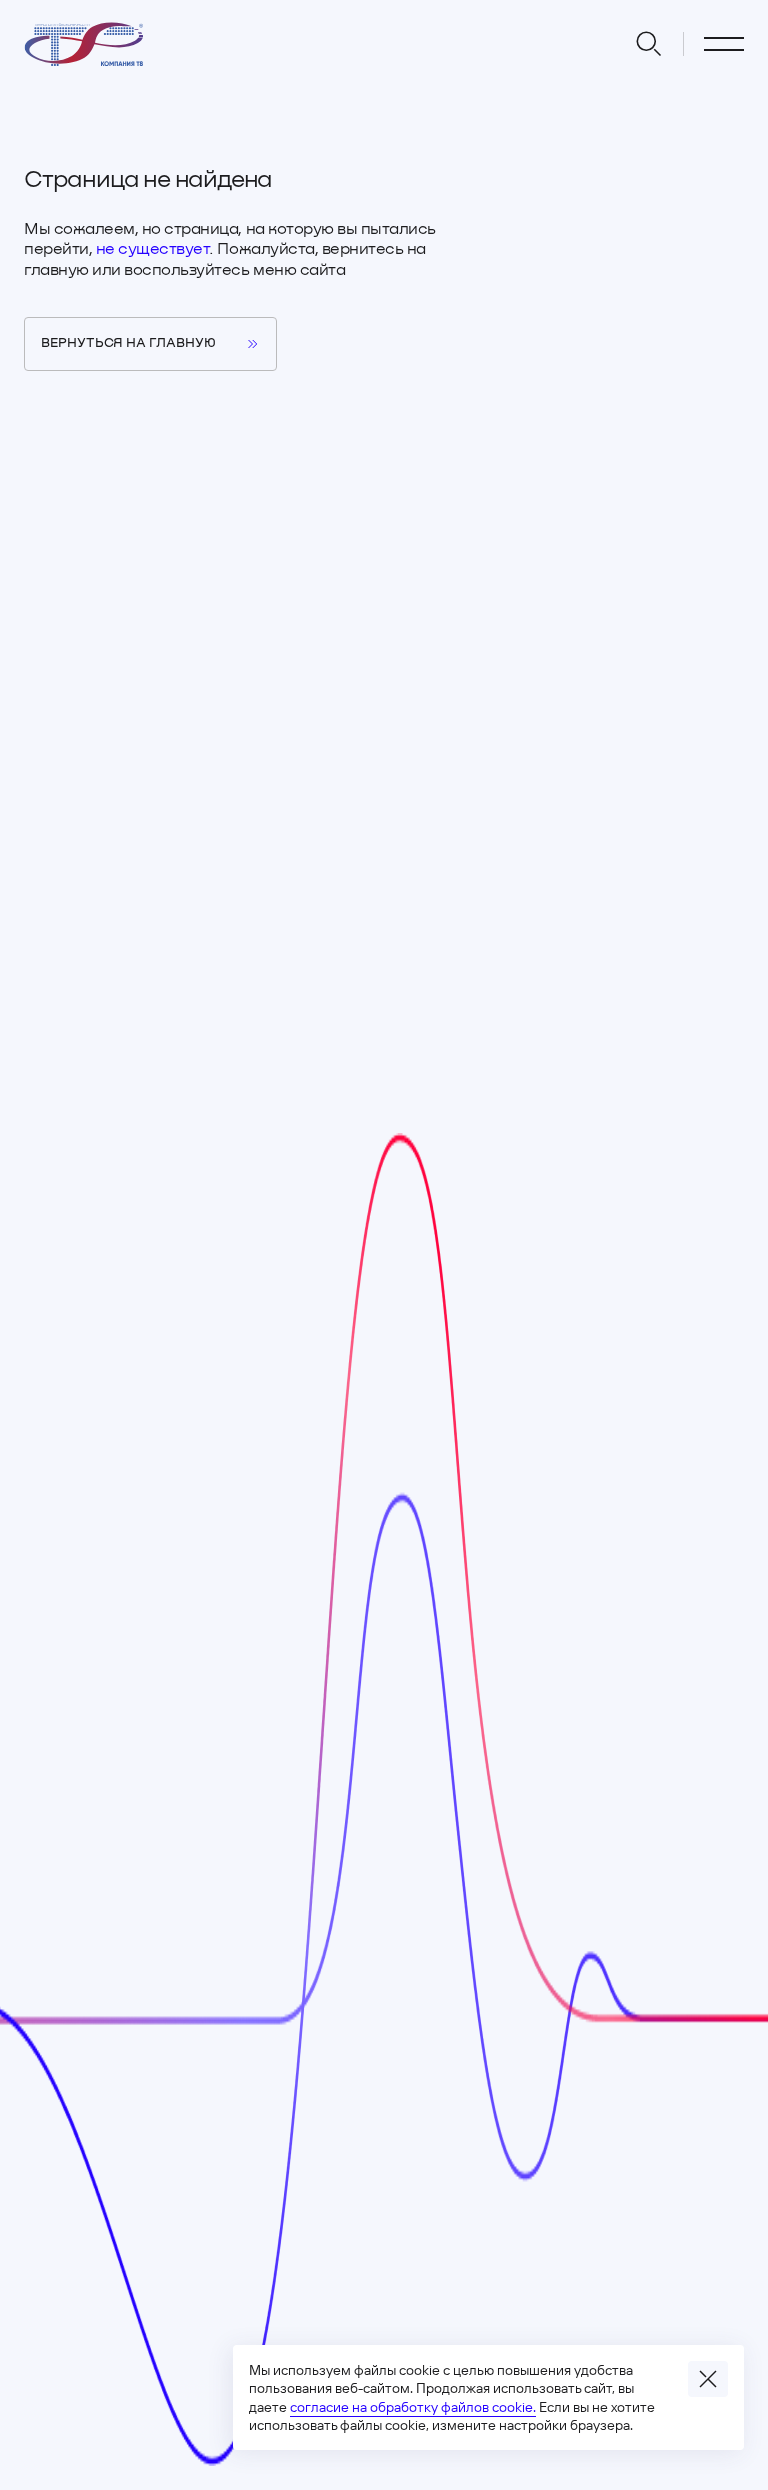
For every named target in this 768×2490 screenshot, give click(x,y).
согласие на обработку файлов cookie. (413, 2407)
